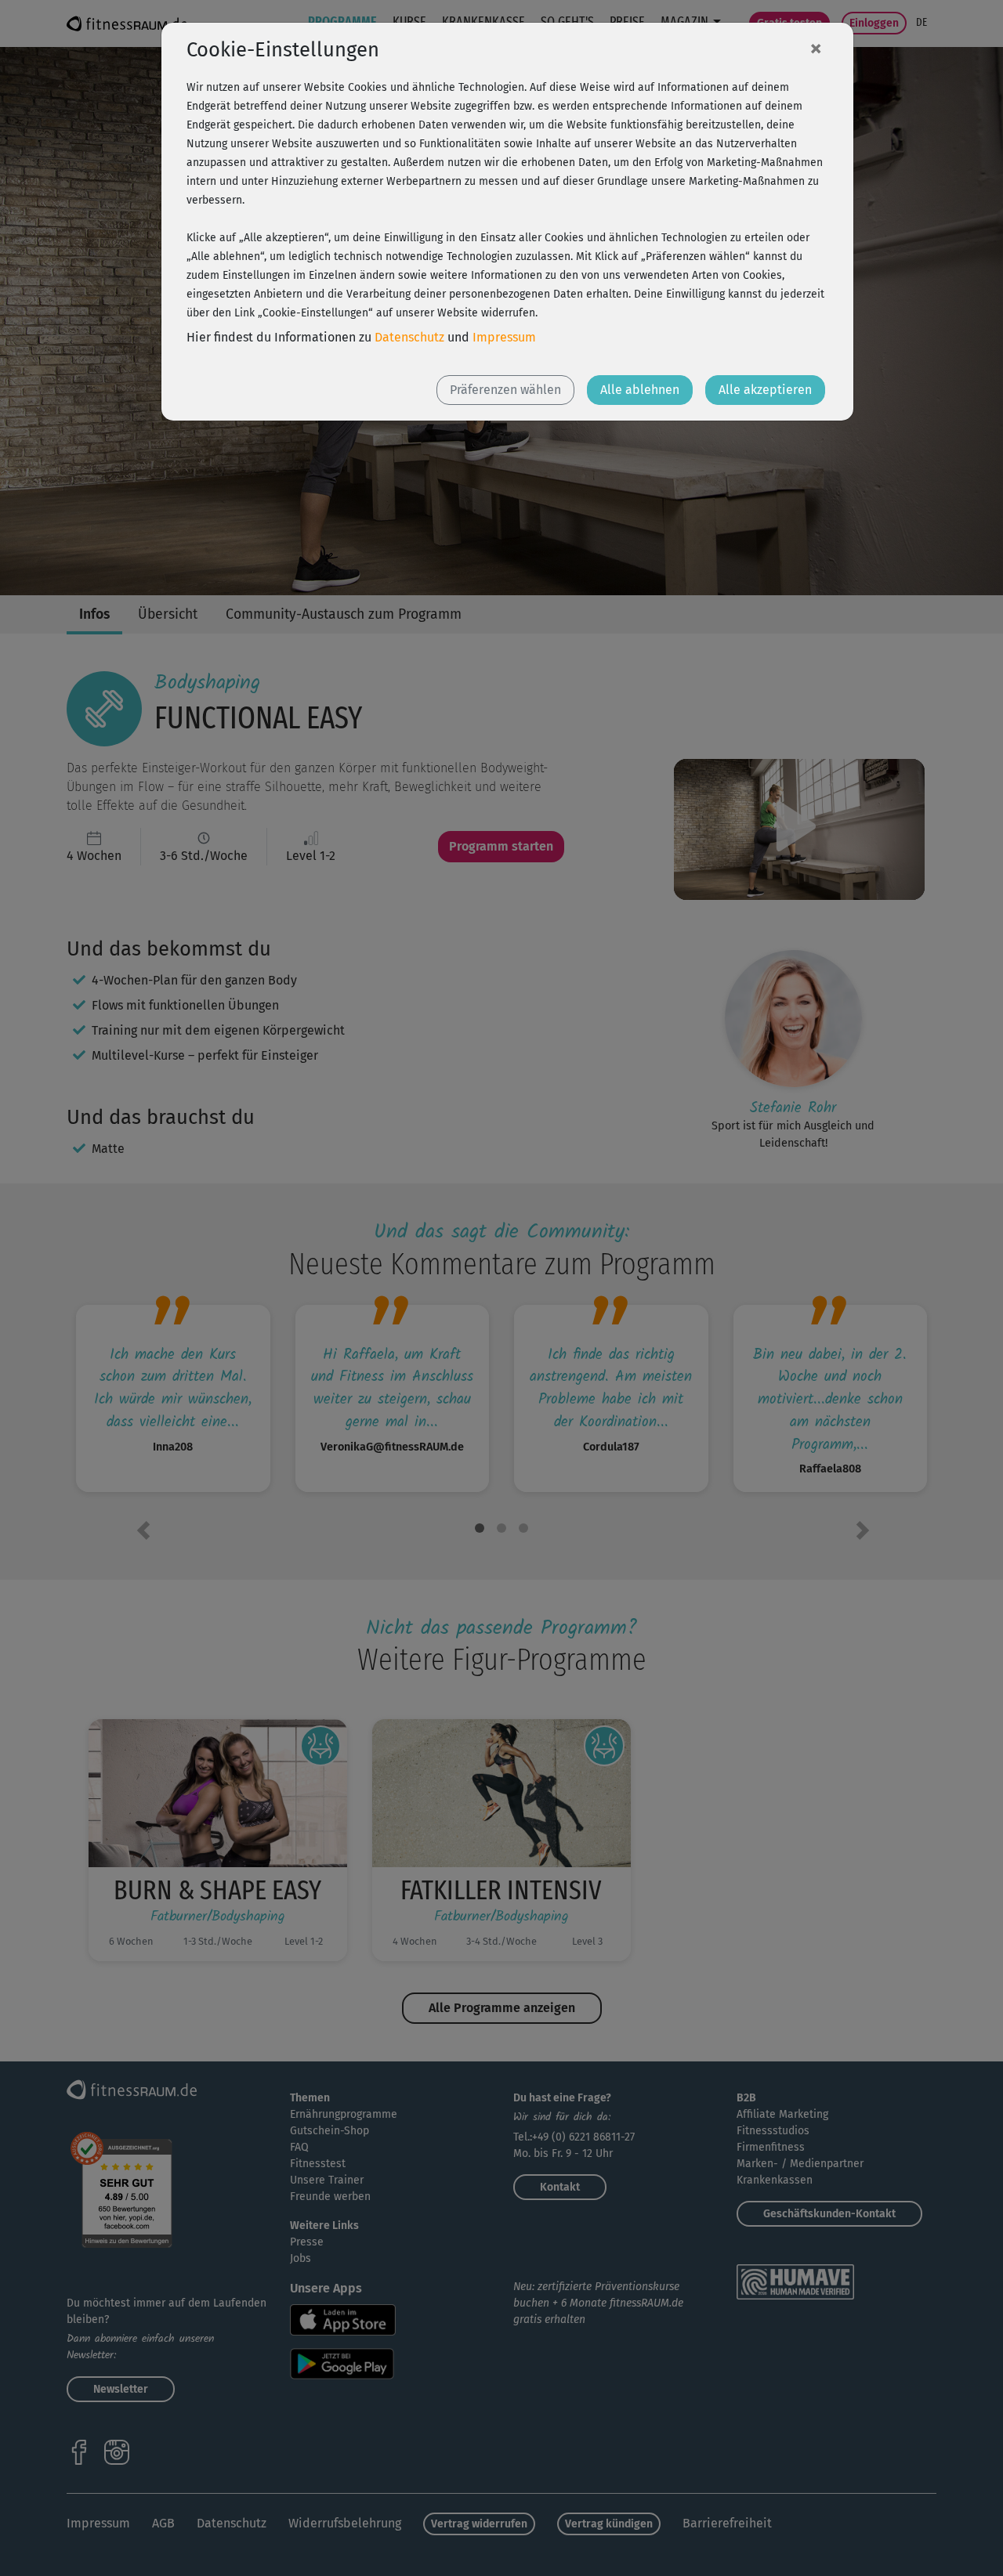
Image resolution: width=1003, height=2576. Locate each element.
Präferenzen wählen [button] (505, 390)
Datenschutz (409, 337)
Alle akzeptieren (765, 390)
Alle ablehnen (640, 390)
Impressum (504, 337)
